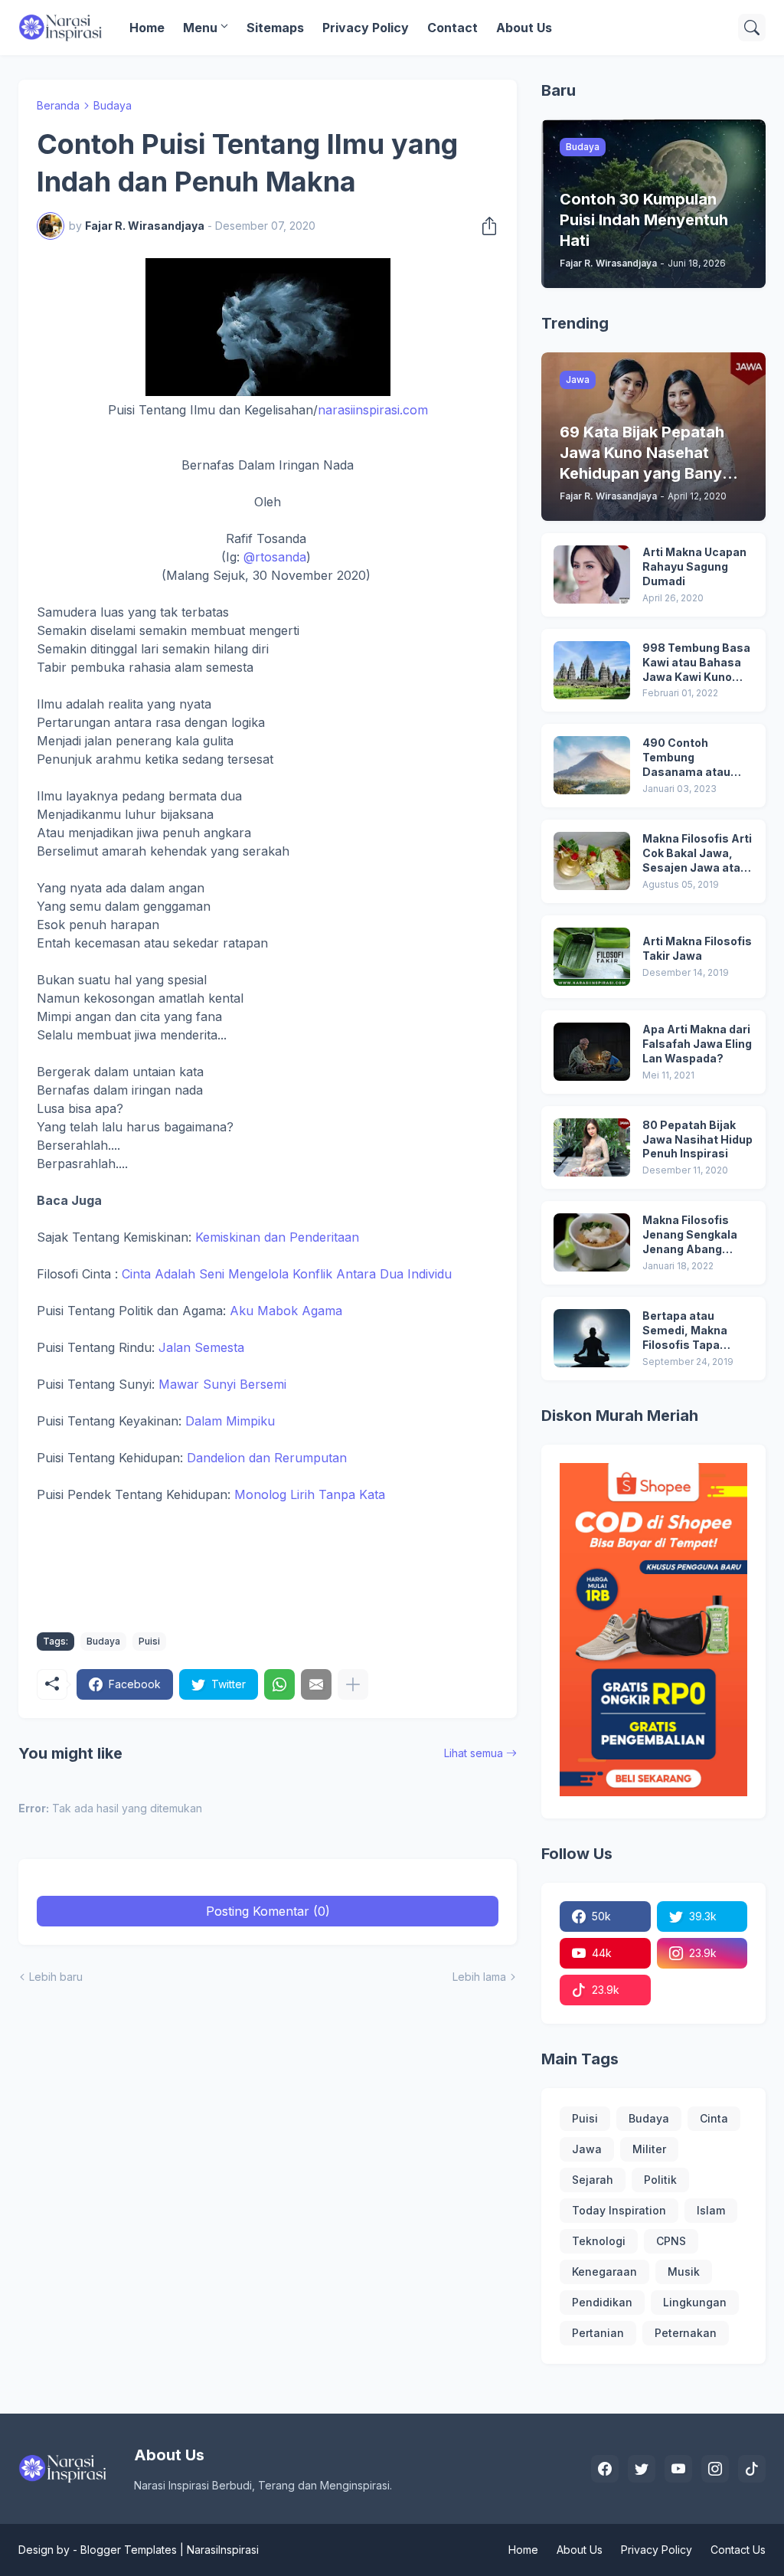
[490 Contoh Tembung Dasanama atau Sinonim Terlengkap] (592, 765)
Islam (711, 2210)
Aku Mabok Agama (286, 1311)
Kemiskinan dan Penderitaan (277, 1237)
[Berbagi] (485, 226)
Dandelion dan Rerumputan (267, 1458)
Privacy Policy (366, 28)
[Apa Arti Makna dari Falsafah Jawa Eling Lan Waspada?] (592, 1052)
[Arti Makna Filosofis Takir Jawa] (592, 957)
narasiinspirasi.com (373, 410)
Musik (684, 2272)
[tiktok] (752, 2469)
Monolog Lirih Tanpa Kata (310, 1494)
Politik (660, 2180)
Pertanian (598, 2333)
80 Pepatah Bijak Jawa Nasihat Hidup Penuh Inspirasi (697, 1139)
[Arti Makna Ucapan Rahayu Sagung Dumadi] (592, 574)
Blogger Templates (129, 2550)
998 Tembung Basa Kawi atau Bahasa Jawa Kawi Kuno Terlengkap (696, 663)
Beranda (58, 105)
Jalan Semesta (201, 1347)
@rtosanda (275, 557)
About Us (524, 28)
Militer (649, 2149)
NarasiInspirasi (223, 2550)
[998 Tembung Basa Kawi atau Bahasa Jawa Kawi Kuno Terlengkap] (592, 670)
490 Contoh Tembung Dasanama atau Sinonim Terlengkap (697, 758)
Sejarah (593, 2180)
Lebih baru (56, 1977)
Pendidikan (602, 2302)
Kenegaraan (604, 2272)
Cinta (714, 2118)
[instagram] (715, 2469)
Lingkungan (695, 2302)
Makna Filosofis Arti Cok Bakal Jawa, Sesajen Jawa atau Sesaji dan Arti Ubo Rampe (697, 854)
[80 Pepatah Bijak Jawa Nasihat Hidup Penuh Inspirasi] (592, 1147)
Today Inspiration (619, 2210)
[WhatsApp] (279, 1684)
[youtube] (678, 2469)
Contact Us (738, 2550)
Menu (200, 28)
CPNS (671, 2241)
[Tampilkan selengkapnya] (353, 1684)
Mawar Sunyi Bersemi (222, 1384)
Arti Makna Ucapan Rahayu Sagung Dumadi (694, 566)
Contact (452, 28)
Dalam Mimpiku (230, 1421)
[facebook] (605, 2469)
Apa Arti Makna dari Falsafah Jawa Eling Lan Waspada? (697, 1044)
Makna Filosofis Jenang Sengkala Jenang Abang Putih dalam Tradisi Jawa (696, 1235)
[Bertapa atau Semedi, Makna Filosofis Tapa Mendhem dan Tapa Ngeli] (592, 1338)
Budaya (113, 105)
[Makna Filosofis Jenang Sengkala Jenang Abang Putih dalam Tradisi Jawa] (592, 1242)
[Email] (316, 1684)
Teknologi (599, 2241)
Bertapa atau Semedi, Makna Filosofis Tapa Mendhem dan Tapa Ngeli (696, 1331)
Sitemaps (275, 28)
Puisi (149, 1641)
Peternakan (686, 2333)
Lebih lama (479, 1977)
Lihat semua (474, 1753)
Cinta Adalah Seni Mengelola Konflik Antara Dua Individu (287, 1274)
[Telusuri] (752, 28)
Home (147, 28)
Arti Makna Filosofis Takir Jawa (697, 948)
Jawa (587, 2149)
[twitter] (642, 2469)
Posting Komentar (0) (268, 1911)
